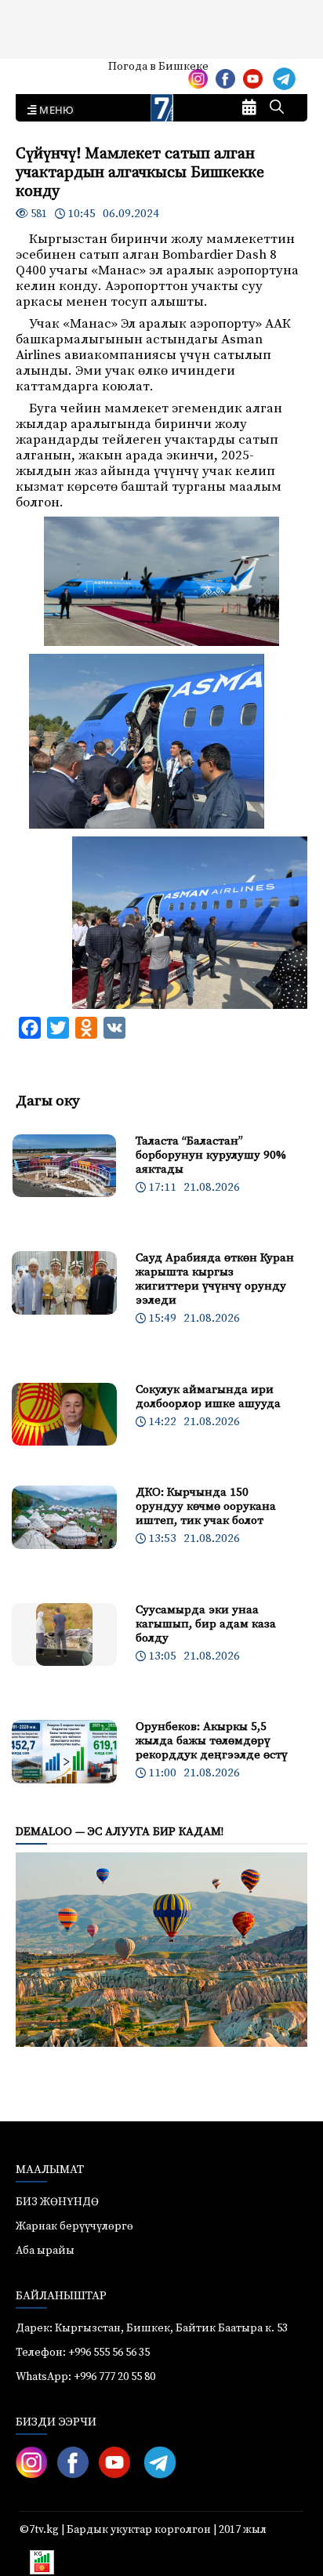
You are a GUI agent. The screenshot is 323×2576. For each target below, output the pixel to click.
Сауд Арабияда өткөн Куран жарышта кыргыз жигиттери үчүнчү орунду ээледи (215, 1279)
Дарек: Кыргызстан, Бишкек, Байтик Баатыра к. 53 (152, 2328)
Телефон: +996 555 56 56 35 (83, 2353)
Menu (54, 111)
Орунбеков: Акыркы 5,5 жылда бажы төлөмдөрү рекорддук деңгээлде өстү (212, 1741)
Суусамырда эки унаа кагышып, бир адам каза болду (206, 1624)
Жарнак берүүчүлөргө (74, 2226)
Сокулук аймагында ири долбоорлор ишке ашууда (208, 1397)
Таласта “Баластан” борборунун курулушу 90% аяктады (211, 1155)
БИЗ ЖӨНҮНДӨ (57, 2202)
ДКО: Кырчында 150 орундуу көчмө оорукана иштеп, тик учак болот (206, 1506)
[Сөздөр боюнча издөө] (277, 108)
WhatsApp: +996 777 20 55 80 (85, 2377)
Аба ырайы (37, 72)
